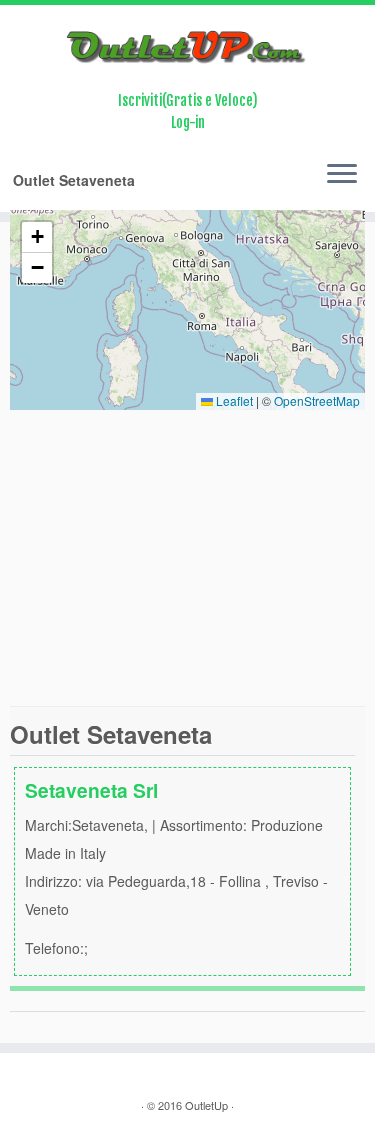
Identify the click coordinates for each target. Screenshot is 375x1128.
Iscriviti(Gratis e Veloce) (188, 100)
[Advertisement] (187, 557)
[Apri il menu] (342, 176)
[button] (37, 237)
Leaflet (233, 400)
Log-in (188, 122)
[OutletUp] (187, 47)
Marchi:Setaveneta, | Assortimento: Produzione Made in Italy (176, 867)
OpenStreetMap (317, 400)
